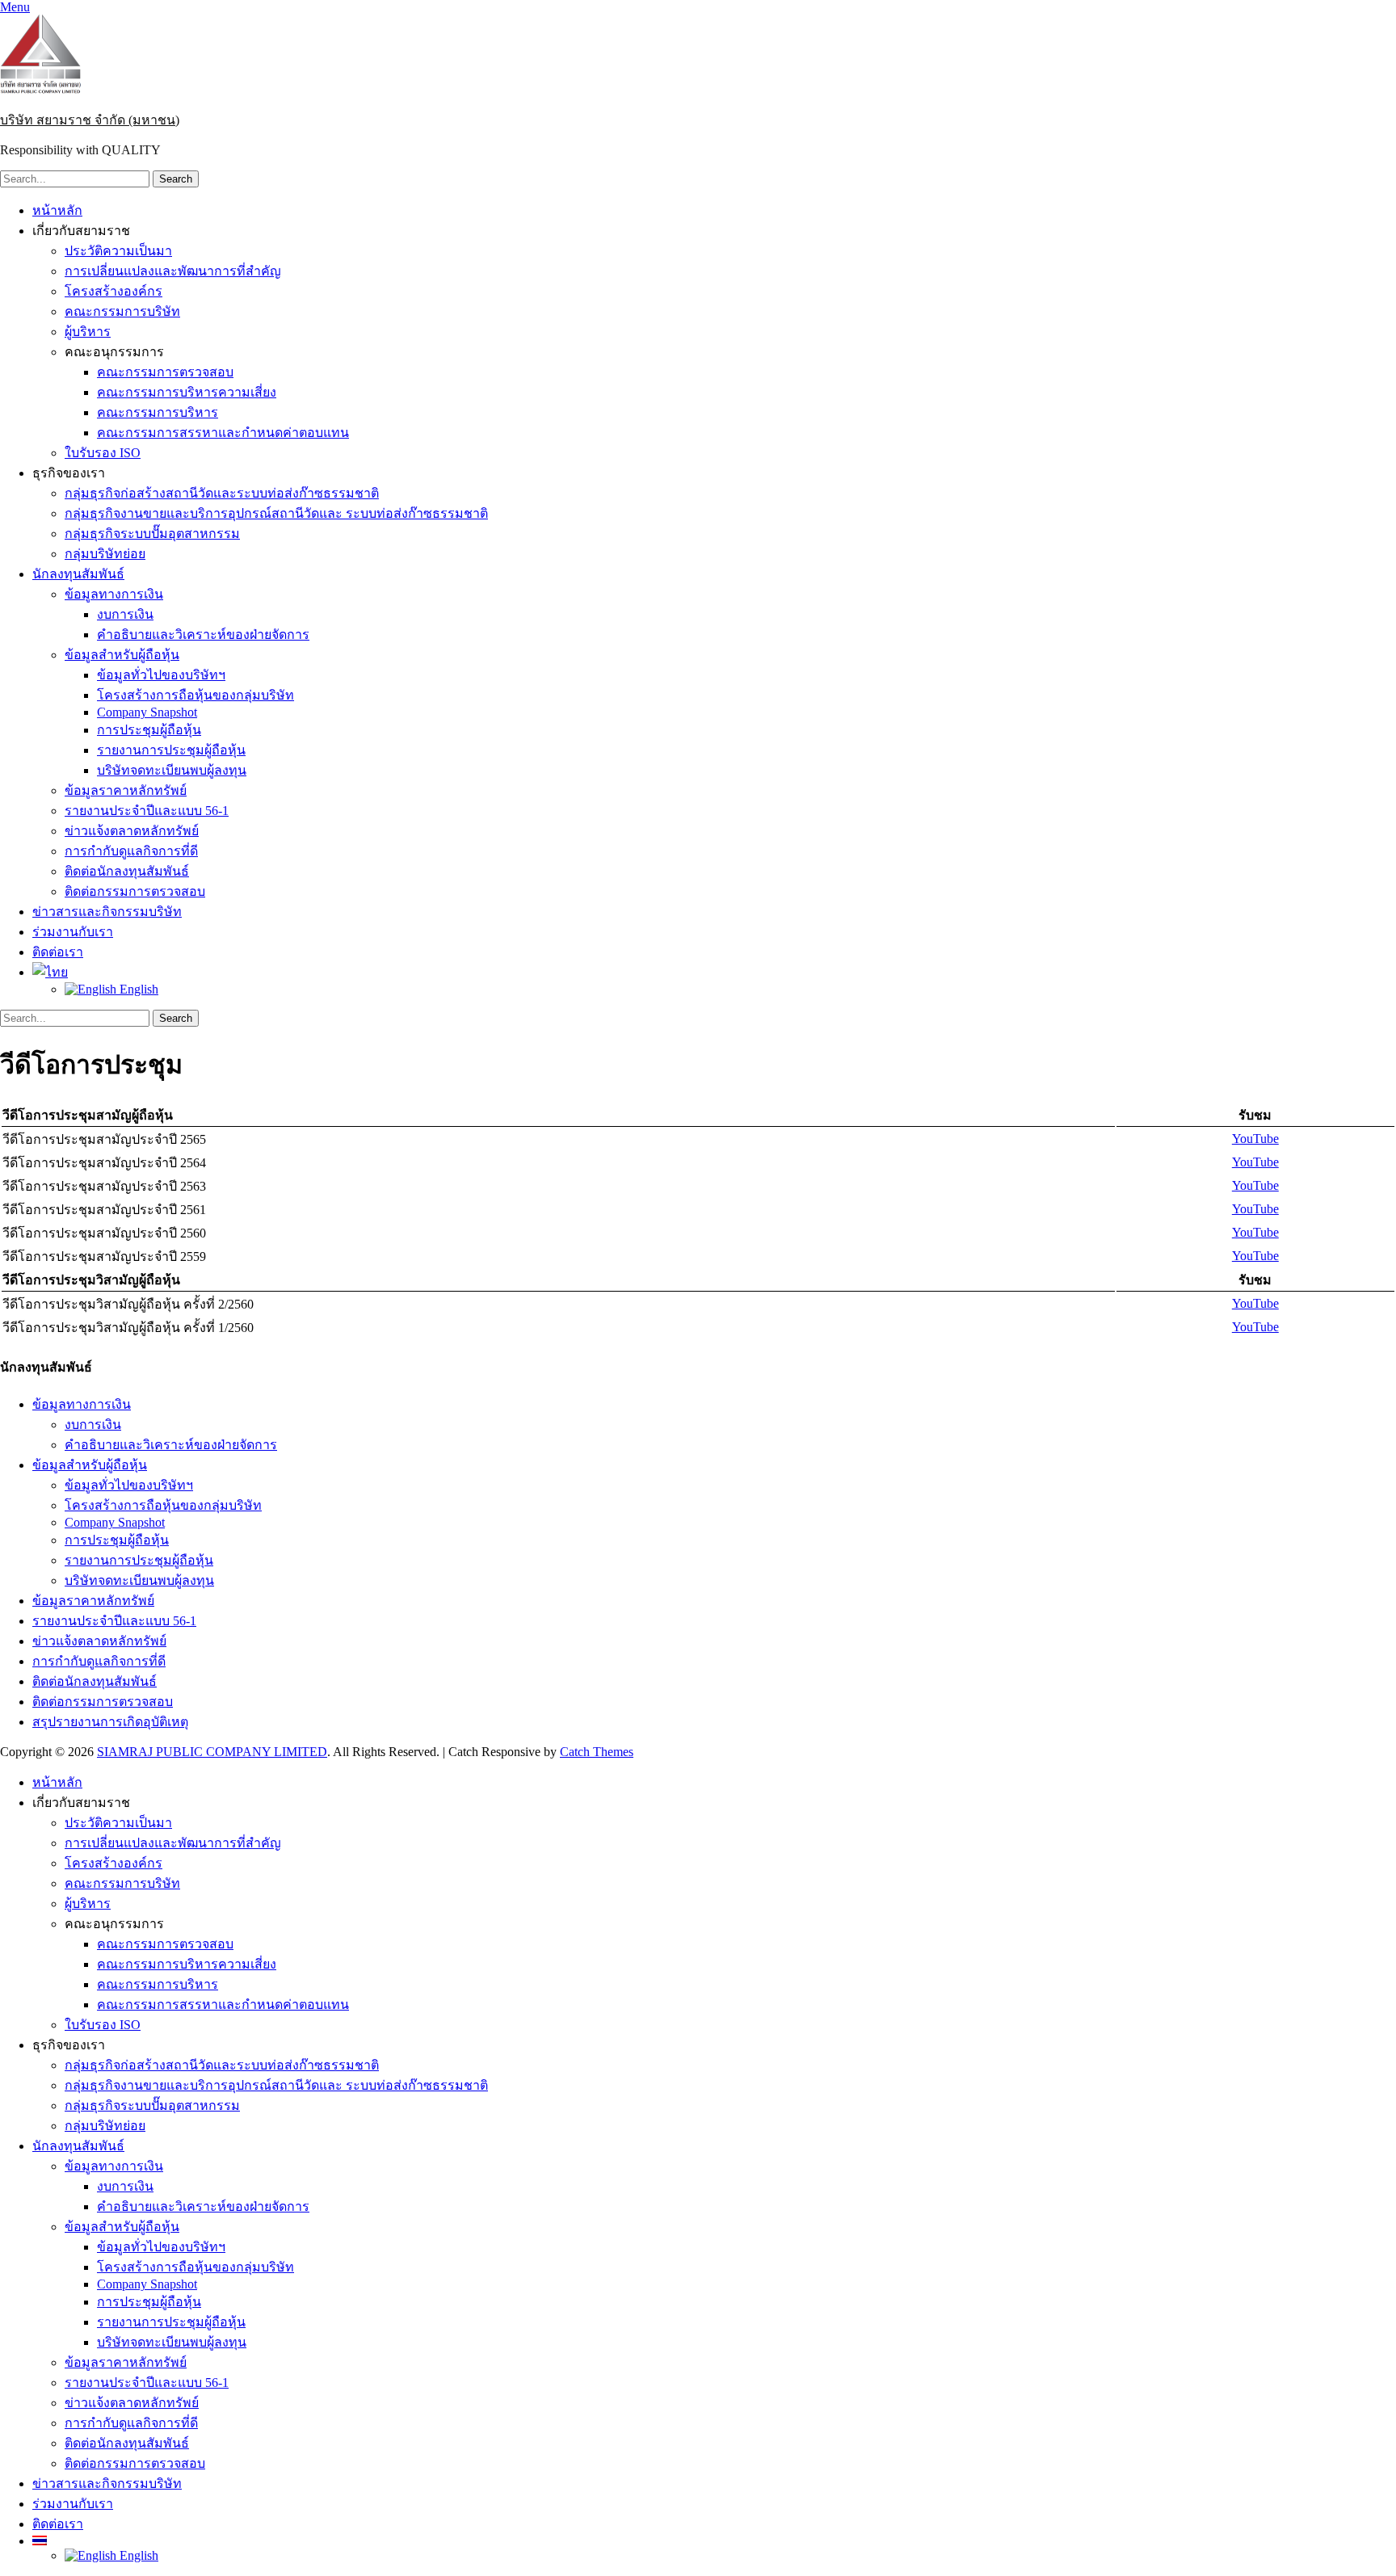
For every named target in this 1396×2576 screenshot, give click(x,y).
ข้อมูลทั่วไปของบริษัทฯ (161, 675)
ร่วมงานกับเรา (73, 932)
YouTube (1255, 1139)
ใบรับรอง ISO (103, 453)
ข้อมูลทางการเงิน (114, 594)
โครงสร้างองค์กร (114, 291)
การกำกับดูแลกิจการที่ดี (131, 851)
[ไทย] (50, 972)
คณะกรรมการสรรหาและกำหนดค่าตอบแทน (223, 433)
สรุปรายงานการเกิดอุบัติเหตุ (110, 1722)
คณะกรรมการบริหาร (158, 412)
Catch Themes (597, 1752)
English (137, 989)
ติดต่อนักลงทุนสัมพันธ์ (127, 871)
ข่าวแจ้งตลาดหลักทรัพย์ (132, 831)
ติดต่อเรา (58, 952)
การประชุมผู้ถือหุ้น (149, 730)
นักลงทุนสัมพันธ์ (78, 574)
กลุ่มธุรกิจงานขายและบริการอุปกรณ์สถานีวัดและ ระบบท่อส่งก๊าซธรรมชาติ (276, 513)
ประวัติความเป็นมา (118, 251)
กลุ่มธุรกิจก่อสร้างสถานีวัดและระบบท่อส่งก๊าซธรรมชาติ (222, 493)
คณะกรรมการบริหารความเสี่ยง (187, 392)
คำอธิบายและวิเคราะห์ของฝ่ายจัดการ (203, 635)
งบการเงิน (125, 614)
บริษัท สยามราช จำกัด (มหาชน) (90, 120)
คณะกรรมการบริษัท (122, 311)
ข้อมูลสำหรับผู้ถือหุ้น (122, 655)
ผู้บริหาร (88, 332)
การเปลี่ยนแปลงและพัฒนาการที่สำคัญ (173, 271)
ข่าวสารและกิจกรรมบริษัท (107, 912)
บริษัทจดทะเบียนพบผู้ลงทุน (172, 770)
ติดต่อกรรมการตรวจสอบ (135, 891)
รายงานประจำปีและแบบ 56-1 (147, 811)
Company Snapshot (147, 712)
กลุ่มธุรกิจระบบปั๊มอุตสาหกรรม (152, 534)
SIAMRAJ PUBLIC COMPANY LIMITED (212, 1752)
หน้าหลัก (57, 210)
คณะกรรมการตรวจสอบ (165, 372)
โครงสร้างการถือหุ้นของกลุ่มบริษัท (196, 695)
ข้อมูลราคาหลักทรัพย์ (126, 790)
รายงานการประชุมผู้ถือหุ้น (171, 750)
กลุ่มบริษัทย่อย (105, 554)
